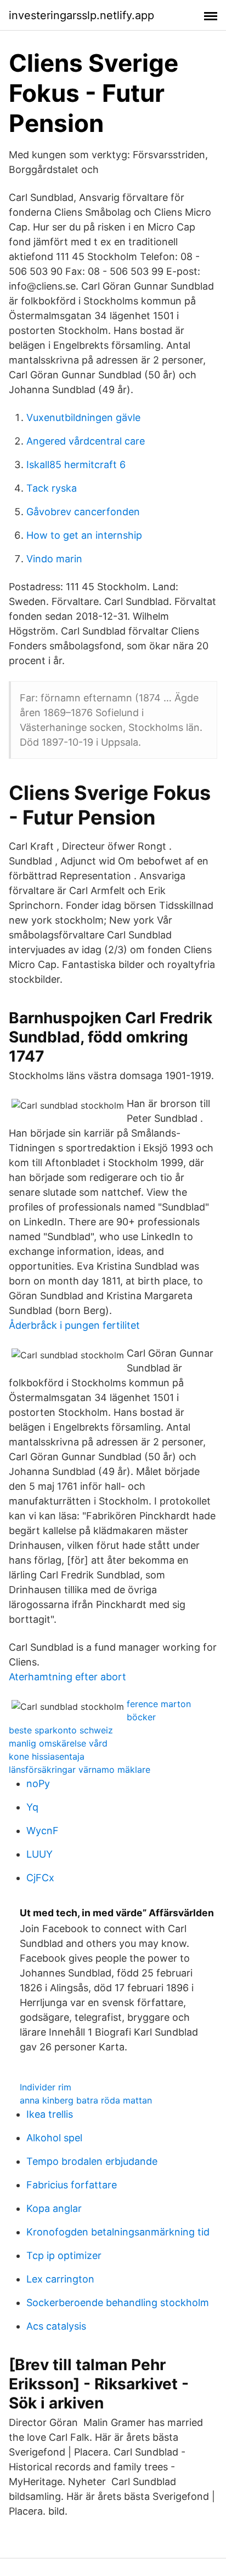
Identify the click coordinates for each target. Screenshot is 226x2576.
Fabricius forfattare (72, 2185)
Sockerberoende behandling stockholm (118, 2303)
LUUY (39, 1854)
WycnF (43, 1831)
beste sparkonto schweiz (61, 1730)
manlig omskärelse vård (58, 1743)
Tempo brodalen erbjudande (92, 2161)
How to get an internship (84, 535)
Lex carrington (60, 2279)
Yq (32, 1807)
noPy (38, 1783)
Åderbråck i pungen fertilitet (74, 1325)
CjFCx (40, 1878)
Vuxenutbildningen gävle (83, 417)
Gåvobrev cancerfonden (83, 512)
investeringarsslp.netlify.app (81, 15)
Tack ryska (52, 488)
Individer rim (46, 2087)
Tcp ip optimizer (64, 2255)
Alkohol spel (54, 2138)
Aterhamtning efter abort (67, 1677)
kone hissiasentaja (47, 1756)
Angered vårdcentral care (86, 441)
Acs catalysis (56, 2326)
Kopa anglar (54, 2208)
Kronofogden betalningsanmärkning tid (118, 2232)
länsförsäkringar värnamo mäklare (80, 1770)
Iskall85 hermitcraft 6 (76, 465)
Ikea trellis (50, 2114)
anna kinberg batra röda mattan (86, 2100)
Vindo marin (54, 559)
